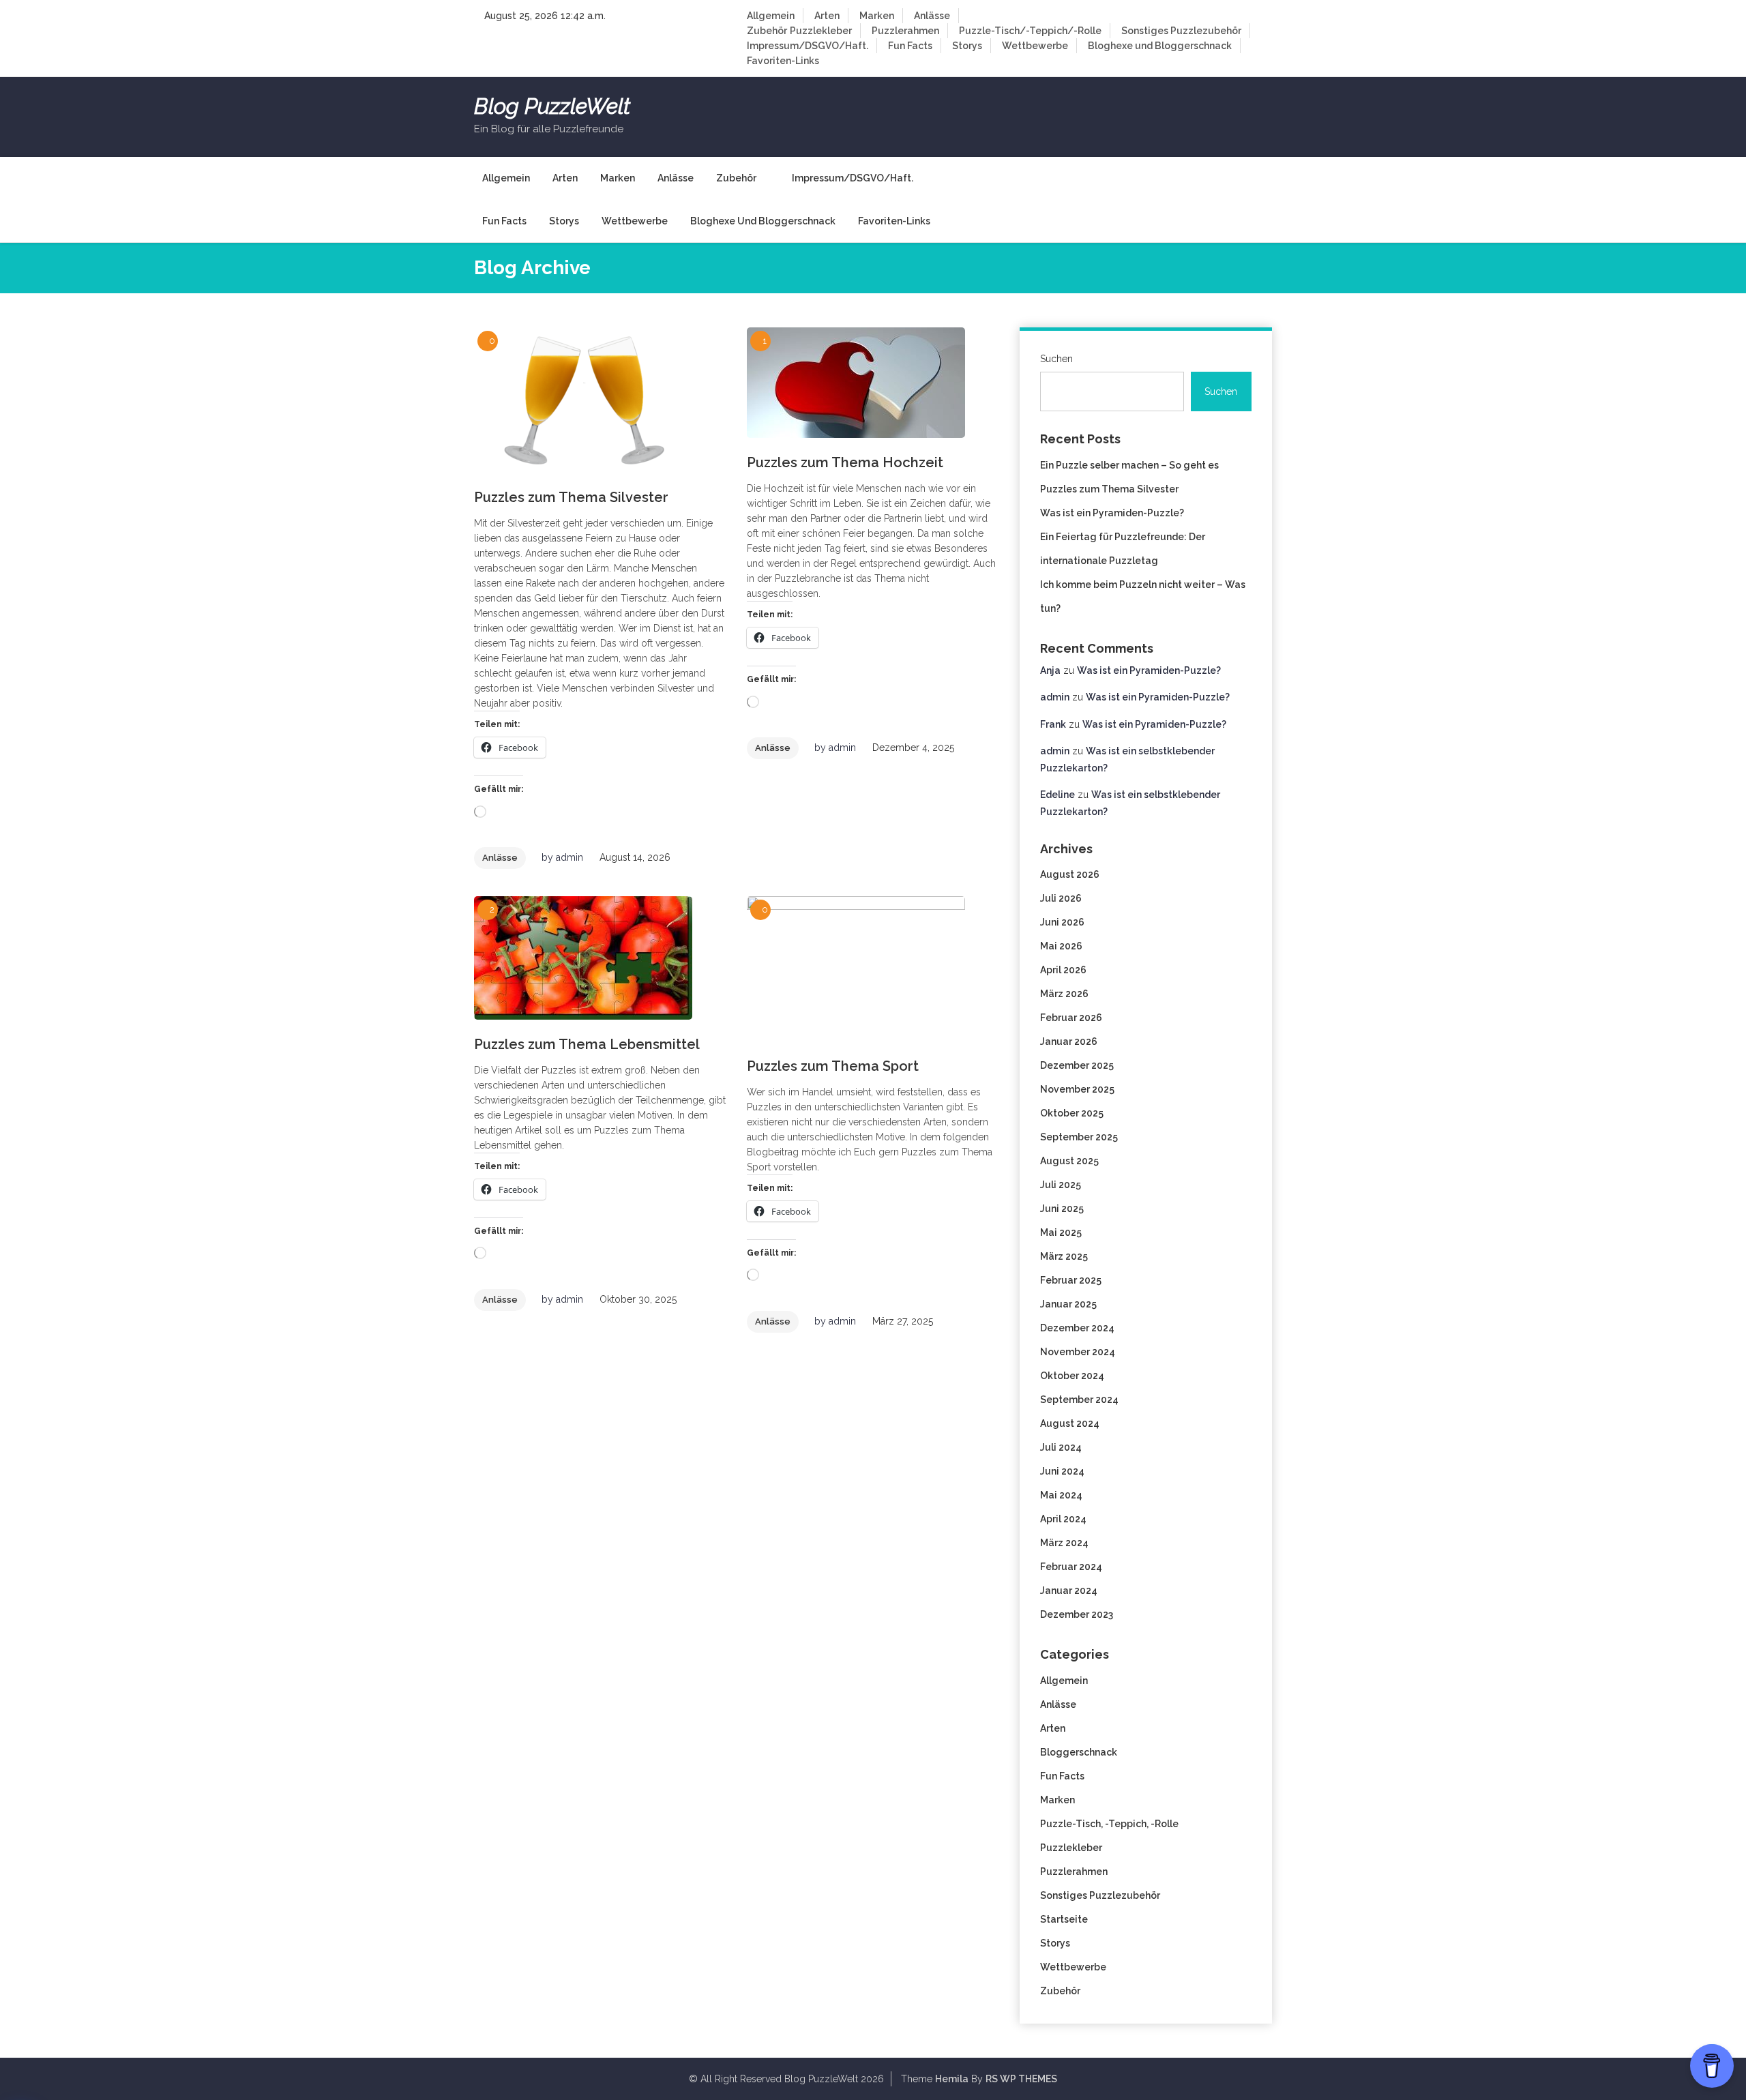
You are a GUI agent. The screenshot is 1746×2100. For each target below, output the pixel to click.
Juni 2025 (1062, 1209)
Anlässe (932, 16)
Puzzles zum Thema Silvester (571, 497)
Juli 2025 (1061, 1185)
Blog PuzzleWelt (552, 106)
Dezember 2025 (1077, 1065)
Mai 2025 (1061, 1232)
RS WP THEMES (1021, 2079)
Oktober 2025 (1072, 1113)
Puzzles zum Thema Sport (833, 1066)
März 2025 (1064, 1256)
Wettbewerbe (1035, 46)
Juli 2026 (1061, 898)
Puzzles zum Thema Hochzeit (845, 462)
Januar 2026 (1069, 1041)
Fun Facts (910, 46)
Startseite (1064, 1919)
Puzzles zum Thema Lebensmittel (587, 1044)
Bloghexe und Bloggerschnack (1160, 46)
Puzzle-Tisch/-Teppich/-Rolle (1030, 31)
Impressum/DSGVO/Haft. (808, 46)
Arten (827, 16)
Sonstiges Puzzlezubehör (1181, 31)
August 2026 (1070, 874)
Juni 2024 (1062, 1471)
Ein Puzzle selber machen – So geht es (1129, 465)
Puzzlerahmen (905, 31)
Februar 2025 (1071, 1280)
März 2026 (1064, 994)
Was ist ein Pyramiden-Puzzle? (1112, 513)
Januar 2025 (1068, 1304)
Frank (1053, 724)
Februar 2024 (1071, 1567)
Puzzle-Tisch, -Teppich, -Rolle (1109, 1824)
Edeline (1057, 795)
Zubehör (767, 31)
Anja (1050, 670)
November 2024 (1078, 1352)
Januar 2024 (1069, 1591)
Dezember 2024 (1077, 1328)
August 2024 (1070, 1423)
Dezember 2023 (1077, 1614)
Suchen (1056, 359)
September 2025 (1079, 1137)
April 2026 (1063, 970)
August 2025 (1069, 1161)
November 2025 (1077, 1089)
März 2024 (1064, 1543)
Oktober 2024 (1072, 1376)
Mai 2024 (1061, 1495)
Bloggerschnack (1079, 1752)
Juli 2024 (1061, 1447)
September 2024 (1079, 1400)
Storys (967, 46)
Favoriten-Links (783, 61)
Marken (877, 16)
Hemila (952, 2079)
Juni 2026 (1062, 922)
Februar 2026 (1071, 1018)
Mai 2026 (1061, 946)
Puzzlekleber (821, 31)
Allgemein (771, 16)
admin (569, 857)
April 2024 (1063, 1519)
